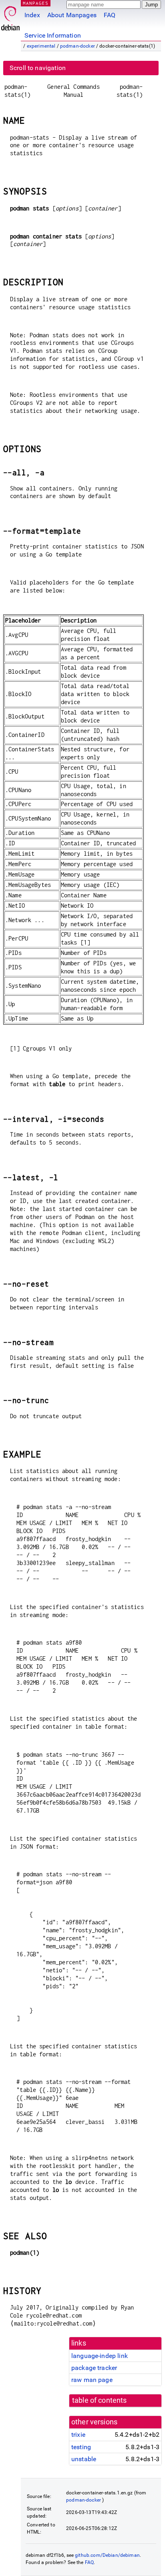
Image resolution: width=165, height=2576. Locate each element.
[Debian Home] (10, 16)
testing (81, 2447)
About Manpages (72, 15)
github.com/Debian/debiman (107, 2555)
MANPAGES (36, 3)
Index (32, 15)
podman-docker (77, 46)
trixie (78, 2435)
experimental (41, 46)
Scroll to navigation (38, 68)
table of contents (100, 2400)
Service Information (53, 35)
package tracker (94, 2368)
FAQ (110, 15)
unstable (84, 2459)
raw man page (92, 2380)
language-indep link (100, 2356)
